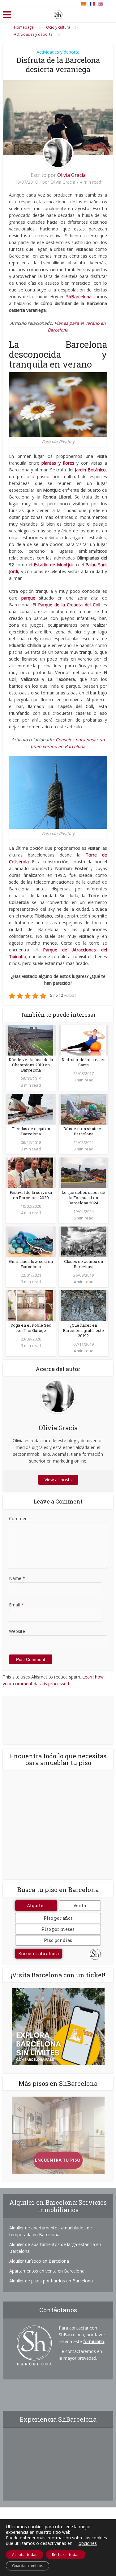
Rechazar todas (66, 2555)
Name (17, 1578)
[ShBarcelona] (58, 14)
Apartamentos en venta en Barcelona (47, 2271)
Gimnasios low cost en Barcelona (31, 1264)
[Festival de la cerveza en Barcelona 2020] (31, 1172)
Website (17, 1631)
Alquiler (36, 1905)
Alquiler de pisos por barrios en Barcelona (51, 2281)
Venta (80, 1905)
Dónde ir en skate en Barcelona (84, 1131)
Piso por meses (58, 1929)
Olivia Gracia (71, 175)
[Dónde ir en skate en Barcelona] (83, 1108)
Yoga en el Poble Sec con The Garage (31, 1328)
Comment (19, 1518)
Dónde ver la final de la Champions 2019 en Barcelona (31, 1065)
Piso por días (58, 1940)
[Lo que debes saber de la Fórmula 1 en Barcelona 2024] (83, 1172)
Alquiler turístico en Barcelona (39, 2261)
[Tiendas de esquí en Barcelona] (31, 1108)
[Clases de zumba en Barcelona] (83, 1241)
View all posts (58, 1480)
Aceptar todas (25, 2555)
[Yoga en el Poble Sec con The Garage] (31, 1305)
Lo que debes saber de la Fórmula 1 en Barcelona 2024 (83, 1198)
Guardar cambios (28, 2566)
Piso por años (58, 1918)
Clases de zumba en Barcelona (84, 1264)
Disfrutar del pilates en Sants (84, 1062)
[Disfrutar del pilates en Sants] (83, 1039)
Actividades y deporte (58, 52)
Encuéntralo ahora (39, 1953)
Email (16, 1605)
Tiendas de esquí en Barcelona (31, 1131)
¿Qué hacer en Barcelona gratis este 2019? (83, 1330)
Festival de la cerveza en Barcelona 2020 (31, 1195)
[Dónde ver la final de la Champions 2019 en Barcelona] (31, 1039)
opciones (88, 2543)
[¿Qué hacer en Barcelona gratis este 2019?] (83, 1305)
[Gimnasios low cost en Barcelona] (31, 1241)
